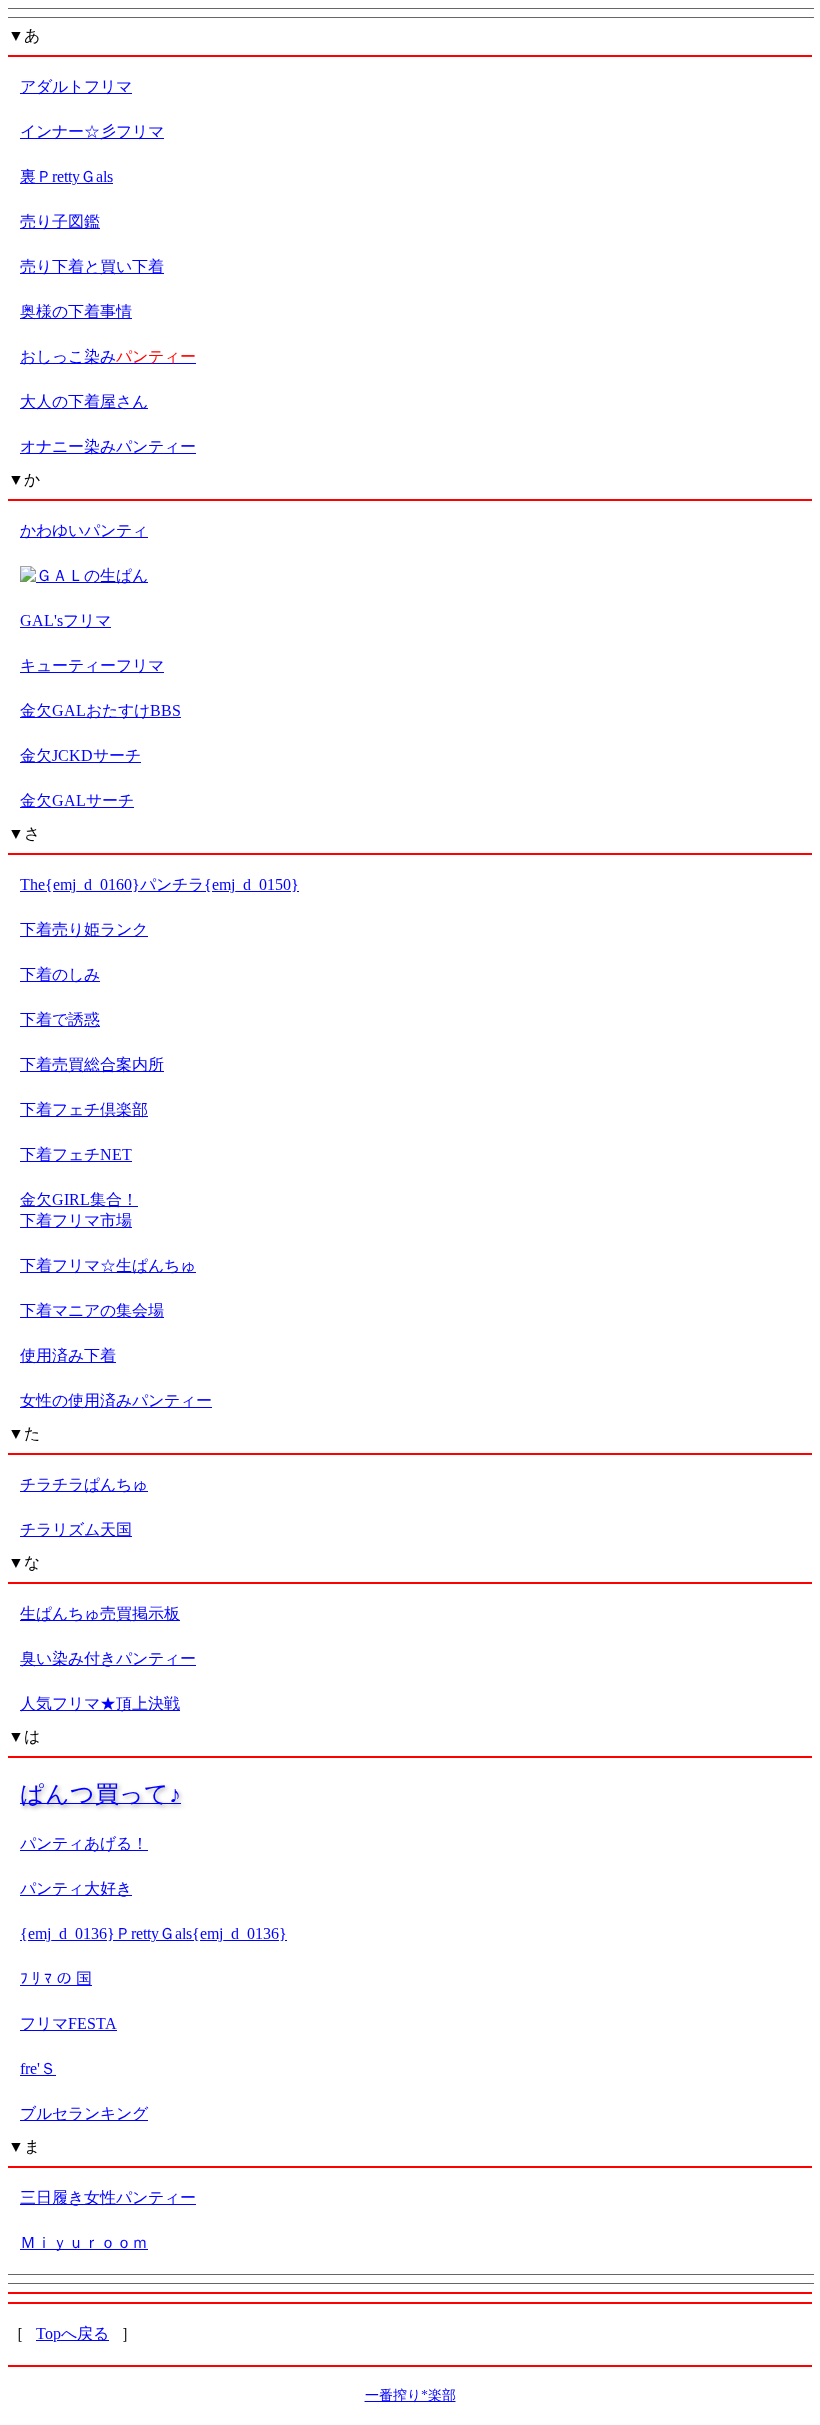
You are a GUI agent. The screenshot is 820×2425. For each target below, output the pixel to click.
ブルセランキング (84, 2113)
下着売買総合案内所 (92, 1064)
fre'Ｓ (38, 2068)
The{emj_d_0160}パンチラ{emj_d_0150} (159, 884)
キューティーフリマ (92, 665)
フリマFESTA (68, 2023)
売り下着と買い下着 (92, 266)
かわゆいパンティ (84, 530)
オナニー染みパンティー (108, 446)
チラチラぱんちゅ (84, 1484)
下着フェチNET (76, 1154)
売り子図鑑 (60, 221)
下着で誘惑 (60, 1019)
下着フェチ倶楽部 (84, 1109)
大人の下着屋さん (84, 401)
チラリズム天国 (76, 1529)
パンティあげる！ (84, 1843)
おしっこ (108, 356)
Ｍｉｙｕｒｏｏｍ (84, 2242)
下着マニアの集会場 (92, 1310)
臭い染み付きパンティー (108, 1658)
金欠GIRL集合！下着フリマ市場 (79, 1210)
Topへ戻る (72, 2333)
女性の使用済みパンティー (116, 1400)
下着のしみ (60, 974)
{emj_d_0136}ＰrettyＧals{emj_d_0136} (153, 1933)
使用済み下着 (68, 1355)
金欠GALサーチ (77, 800)
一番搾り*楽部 (410, 2395)
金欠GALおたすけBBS (100, 710)
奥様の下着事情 (76, 311)
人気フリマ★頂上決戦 (100, 1703)
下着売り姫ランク (84, 929)
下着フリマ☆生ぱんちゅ (108, 1265)
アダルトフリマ (76, 86)
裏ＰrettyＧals (66, 176)
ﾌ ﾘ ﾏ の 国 (56, 1978)
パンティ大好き (76, 1888)
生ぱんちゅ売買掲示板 (100, 1613)
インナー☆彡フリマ (92, 131)
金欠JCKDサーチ (80, 755)
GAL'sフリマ (65, 620)
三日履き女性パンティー (108, 2197)
